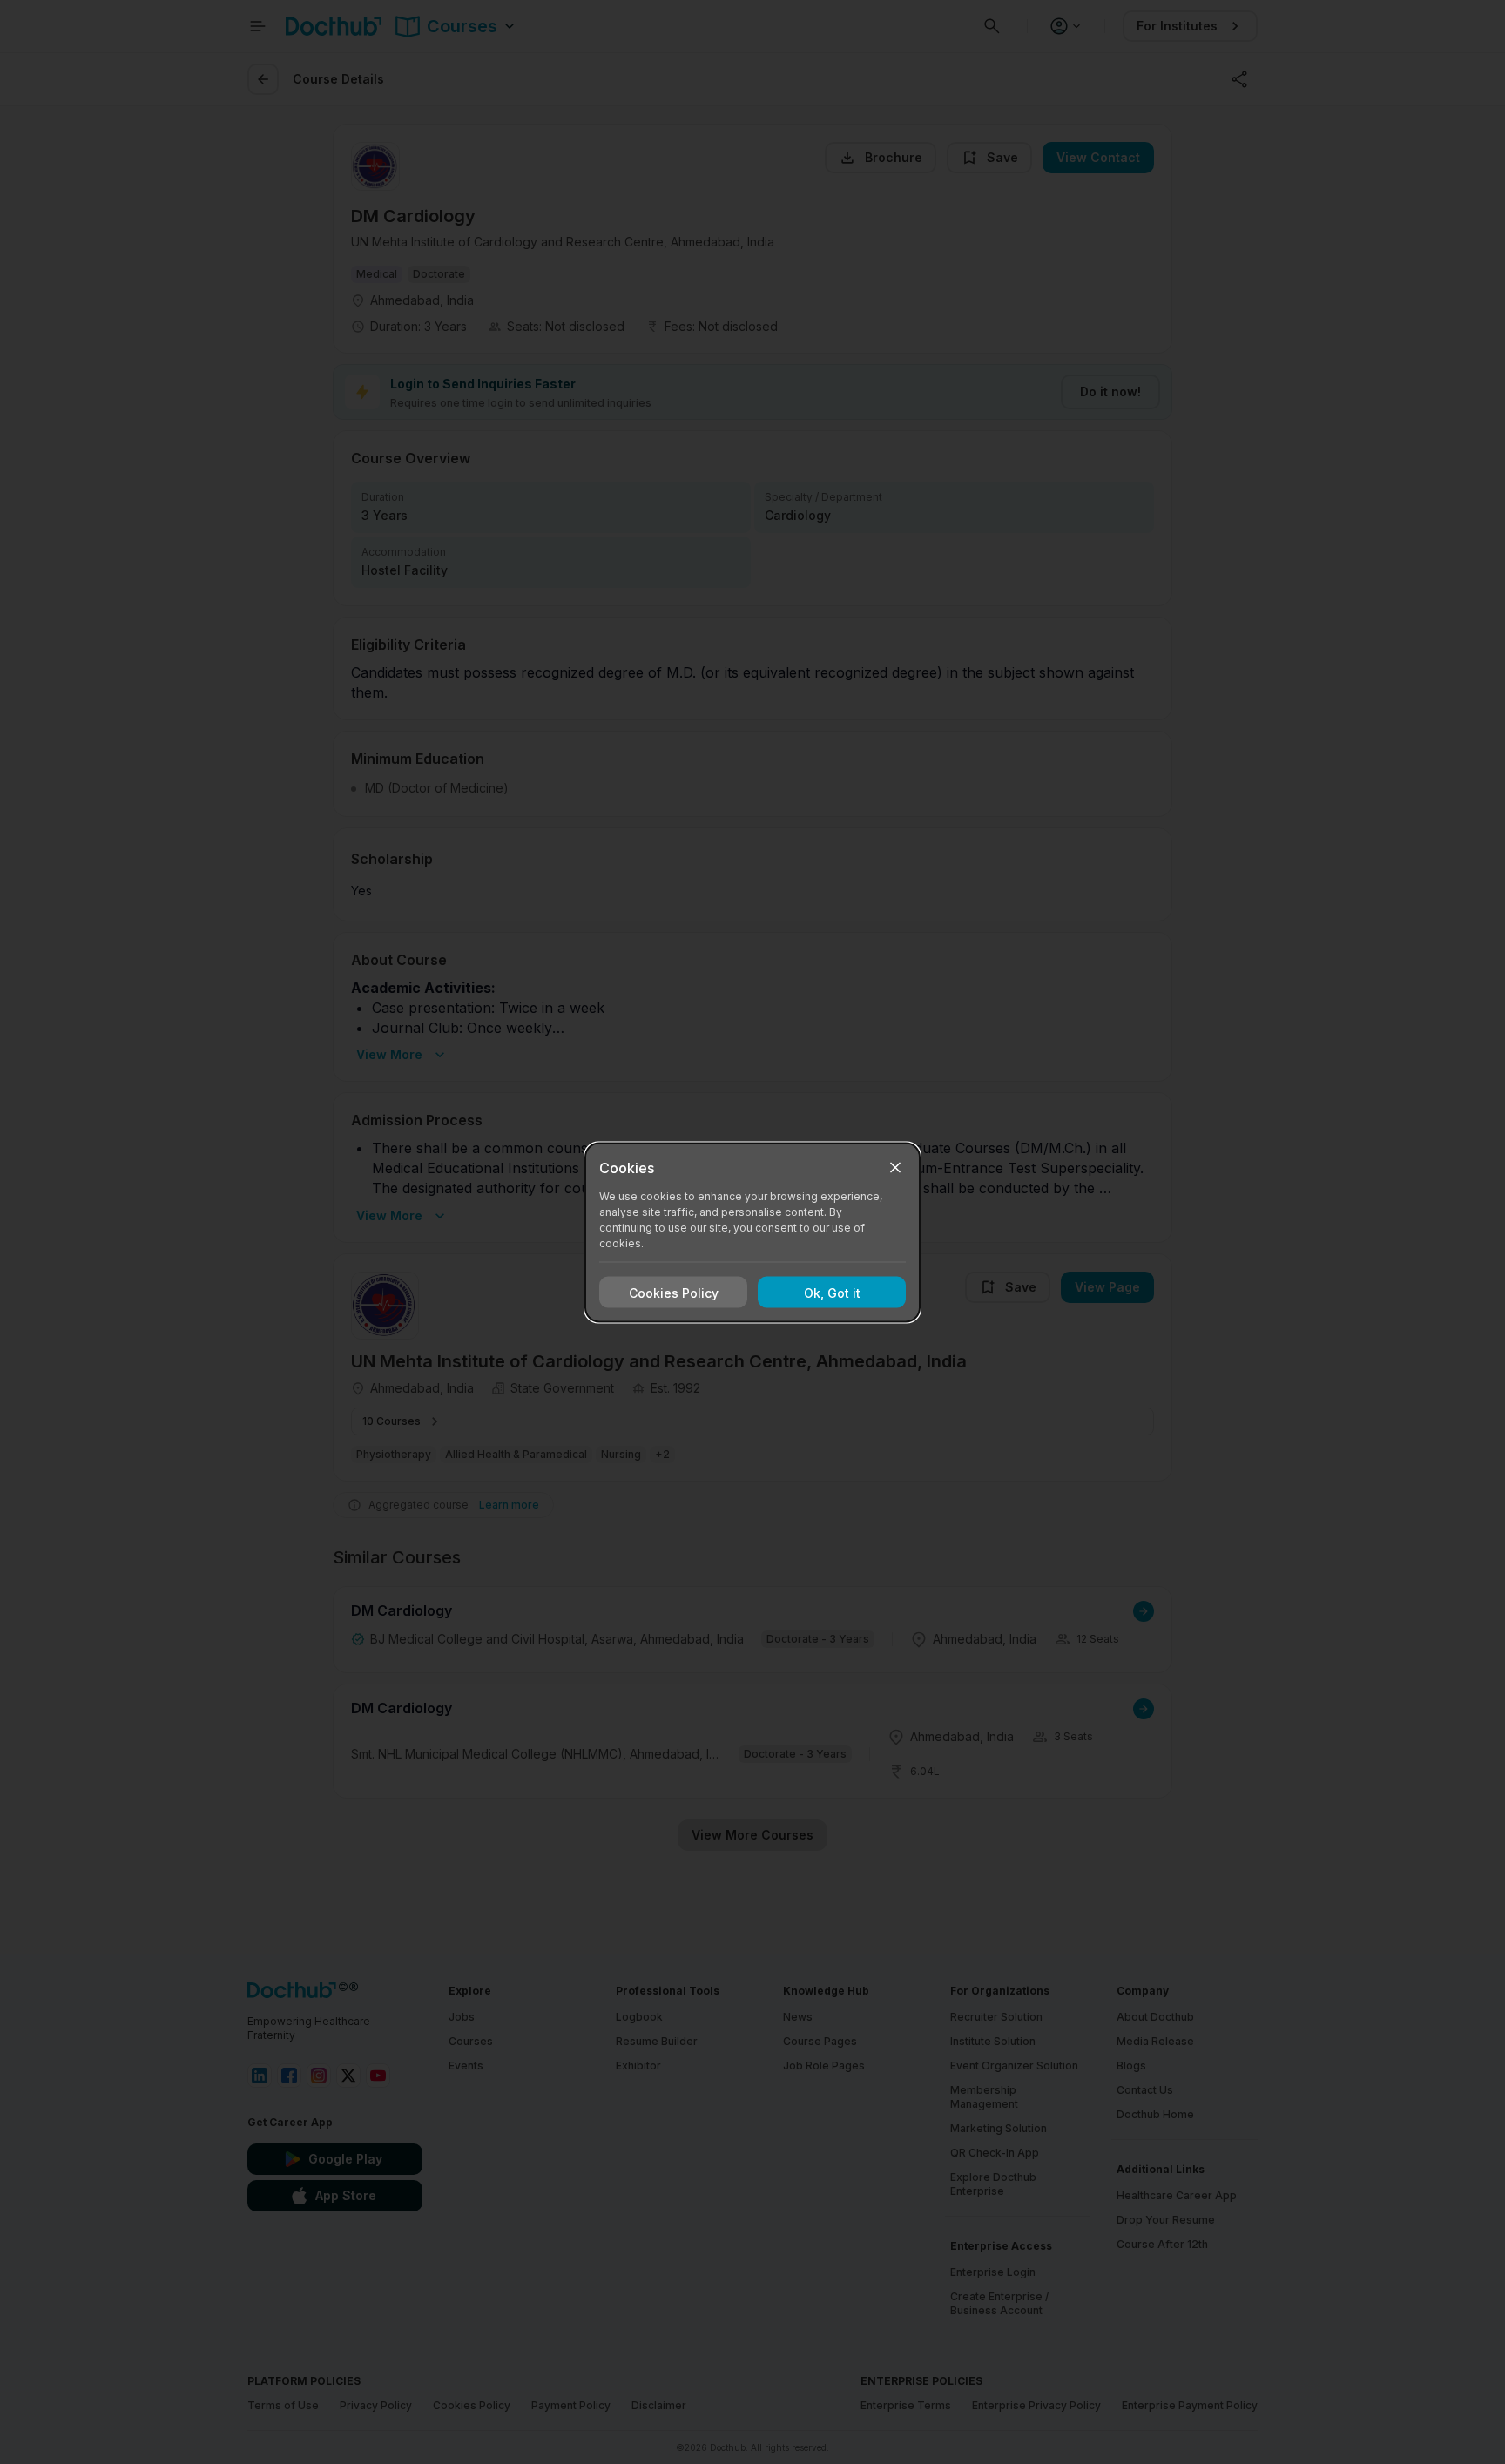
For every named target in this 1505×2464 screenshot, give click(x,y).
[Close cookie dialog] (895, 1167)
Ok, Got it (832, 1292)
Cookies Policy (674, 1292)
